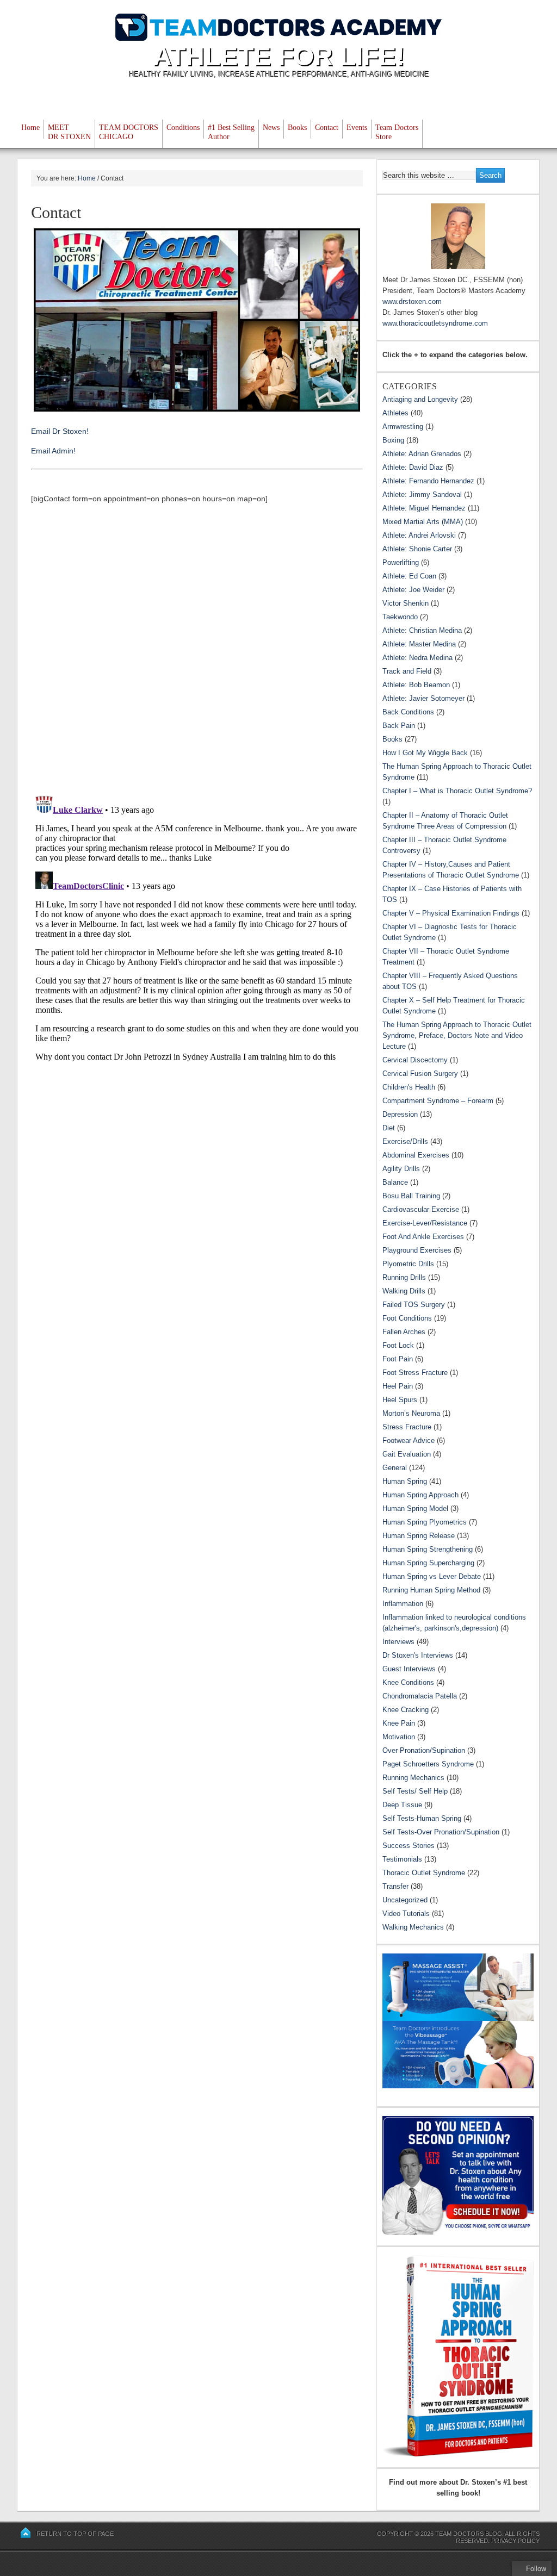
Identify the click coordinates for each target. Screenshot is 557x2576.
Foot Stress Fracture (415, 1373)
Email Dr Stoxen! (60, 431)
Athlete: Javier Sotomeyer (423, 698)
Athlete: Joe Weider (413, 590)
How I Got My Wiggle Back (425, 753)
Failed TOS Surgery (414, 1305)
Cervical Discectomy (415, 1060)
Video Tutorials (406, 1914)
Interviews (398, 1642)
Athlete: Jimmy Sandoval (422, 494)
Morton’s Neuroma (411, 1413)
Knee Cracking (406, 1710)
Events (357, 127)
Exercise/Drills (405, 1141)
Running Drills (404, 1277)
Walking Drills (404, 1291)
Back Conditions (408, 712)
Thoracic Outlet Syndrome (424, 1873)
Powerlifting (401, 562)
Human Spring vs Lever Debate (432, 1576)
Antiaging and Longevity (420, 399)
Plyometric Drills (408, 1264)
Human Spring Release (419, 1536)
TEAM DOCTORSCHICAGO (129, 132)
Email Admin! (53, 451)
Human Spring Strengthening (428, 1549)
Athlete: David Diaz (413, 467)
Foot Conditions (407, 1318)
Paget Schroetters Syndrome (428, 1764)
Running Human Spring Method (431, 1590)
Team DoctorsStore (397, 132)
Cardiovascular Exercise (421, 1209)
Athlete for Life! (279, 56)
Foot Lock (398, 1345)
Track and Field (407, 671)
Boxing (393, 440)
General (395, 1468)
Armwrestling (403, 427)
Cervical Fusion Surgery (420, 1074)
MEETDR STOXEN (69, 132)
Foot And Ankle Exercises (423, 1237)
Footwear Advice (409, 1441)
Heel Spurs (400, 1400)
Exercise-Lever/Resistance (425, 1223)
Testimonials (402, 1859)
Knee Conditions (408, 1682)
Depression (400, 1114)
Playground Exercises (417, 1250)
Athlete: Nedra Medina (417, 658)
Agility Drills (401, 1169)
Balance (395, 1182)
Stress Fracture (407, 1427)
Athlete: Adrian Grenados (422, 454)
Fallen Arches (404, 1332)
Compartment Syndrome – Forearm (438, 1101)
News (271, 127)
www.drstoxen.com (412, 301)
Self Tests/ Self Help (415, 1791)
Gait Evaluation (407, 1454)
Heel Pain (398, 1386)
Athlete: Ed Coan (409, 576)
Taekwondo (400, 617)
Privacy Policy (515, 2541)
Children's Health (409, 1087)
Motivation (399, 1737)
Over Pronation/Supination (424, 1750)
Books (297, 127)
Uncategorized (405, 1900)
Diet (389, 1128)
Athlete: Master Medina (419, 644)
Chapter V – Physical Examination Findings (451, 913)
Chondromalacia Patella (420, 1696)
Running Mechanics (413, 1778)
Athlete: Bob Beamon (416, 685)
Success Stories (409, 1846)
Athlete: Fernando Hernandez (428, 481)
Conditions (183, 127)
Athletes (395, 413)
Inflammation (403, 1604)
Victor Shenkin (406, 603)
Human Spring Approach (420, 1495)
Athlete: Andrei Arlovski (419, 535)
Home (30, 127)
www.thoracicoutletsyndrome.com (435, 323)
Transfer (395, 1886)
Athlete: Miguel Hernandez (424, 508)
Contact (327, 127)
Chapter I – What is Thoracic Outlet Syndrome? (457, 791)
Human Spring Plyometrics (425, 1522)
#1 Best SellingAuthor (231, 132)
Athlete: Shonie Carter (417, 549)
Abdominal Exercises (416, 1155)
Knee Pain (399, 1723)
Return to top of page (75, 2534)
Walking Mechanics (413, 1927)
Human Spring (405, 1481)
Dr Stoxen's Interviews (418, 1655)
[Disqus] (197, 649)
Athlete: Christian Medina (422, 630)
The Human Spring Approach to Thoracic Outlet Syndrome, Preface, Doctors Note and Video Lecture (457, 1035)
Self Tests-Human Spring (422, 1818)
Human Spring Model (415, 1508)
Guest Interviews (409, 1669)
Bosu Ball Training (411, 1196)
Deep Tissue (402, 1805)
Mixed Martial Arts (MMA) (423, 522)
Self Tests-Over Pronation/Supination (441, 1832)
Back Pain (399, 726)
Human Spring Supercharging (428, 1563)
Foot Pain (398, 1359)
